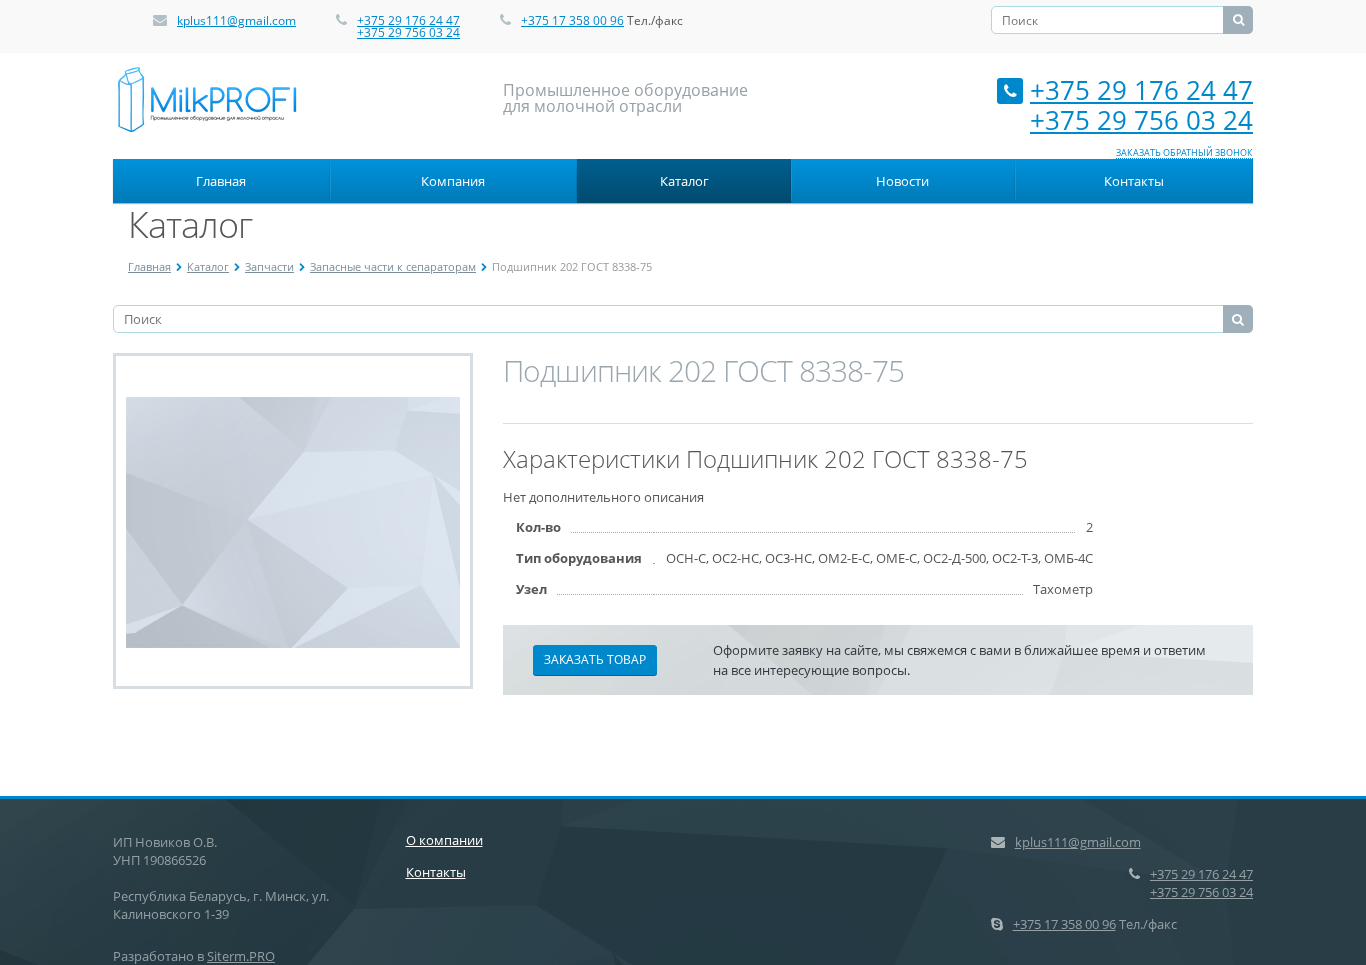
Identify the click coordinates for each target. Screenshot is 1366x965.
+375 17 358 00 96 (572, 20)
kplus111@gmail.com (236, 20)
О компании (444, 840)
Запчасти (269, 266)
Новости (902, 181)
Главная (221, 181)
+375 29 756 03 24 (408, 32)
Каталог (684, 181)
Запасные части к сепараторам (393, 266)
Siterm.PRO (241, 956)
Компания (453, 181)
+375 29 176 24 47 (408, 20)
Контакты (1134, 181)
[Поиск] (1238, 20)
